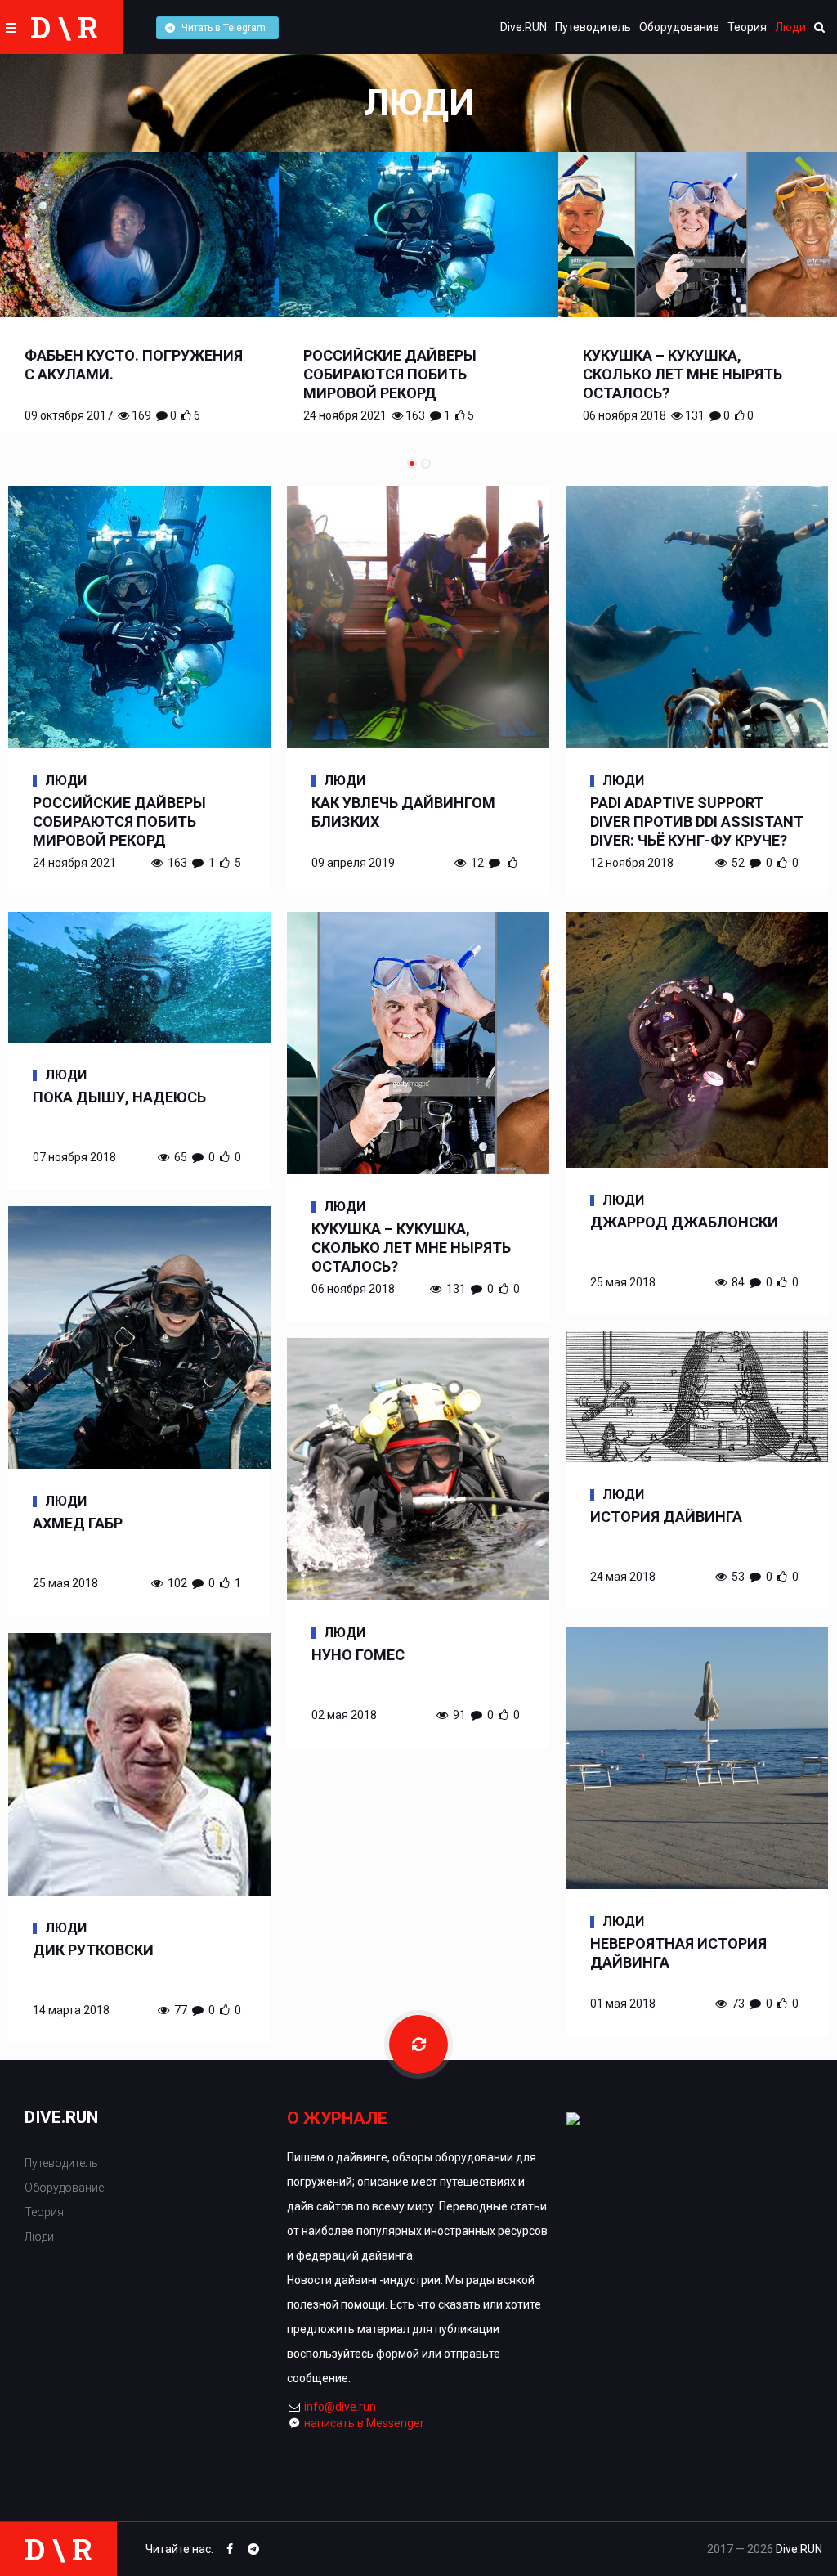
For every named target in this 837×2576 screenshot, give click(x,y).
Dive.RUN (524, 27)
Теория (747, 27)
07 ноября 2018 (74, 1157)
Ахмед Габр (78, 1523)
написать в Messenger (364, 2423)
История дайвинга (666, 1517)
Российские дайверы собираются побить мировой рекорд (390, 374)
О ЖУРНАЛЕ (337, 2118)
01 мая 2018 (623, 2004)
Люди (790, 27)
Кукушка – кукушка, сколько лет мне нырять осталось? (683, 374)
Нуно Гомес (358, 1655)
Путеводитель (593, 27)
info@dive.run (340, 2407)
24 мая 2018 (623, 1577)
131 (695, 415)
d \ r (64, 27)
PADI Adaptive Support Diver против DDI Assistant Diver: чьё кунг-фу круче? (697, 821)
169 (141, 415)
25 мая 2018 (623, 1282)
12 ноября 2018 (632, 863)
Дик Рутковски (93, 1950)
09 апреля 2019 (353, 863)
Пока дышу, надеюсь (119, 1097)
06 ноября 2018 (624, 415)
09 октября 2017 (69, 415)
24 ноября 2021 (345, 415)
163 (415, 415)
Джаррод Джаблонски (684, 1222)
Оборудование (679, 27)
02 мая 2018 (344, 1715)
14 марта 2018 (71, 2010)
